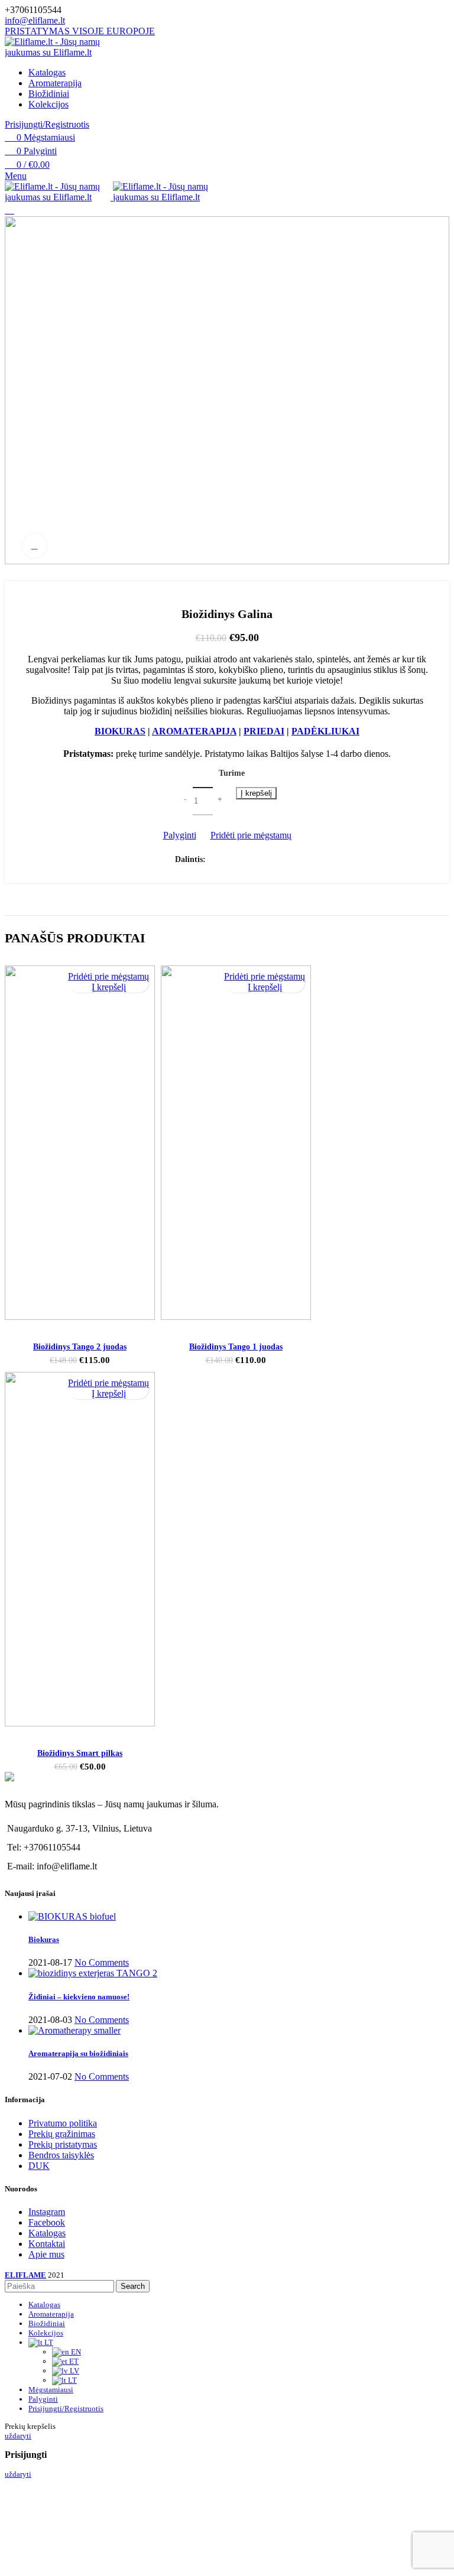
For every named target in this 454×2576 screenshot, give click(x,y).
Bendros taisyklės (61, 2155)
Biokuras (44, 1939)
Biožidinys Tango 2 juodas (80, 1347)
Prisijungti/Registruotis (66, 2409)
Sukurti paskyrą (227, 2554)
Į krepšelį (256, 793)
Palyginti (180, 835)
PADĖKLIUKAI (325, 731)
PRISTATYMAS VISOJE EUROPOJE (80, 31)
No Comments (102, 1962)
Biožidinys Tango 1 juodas (236, 1347)
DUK (39, 2166)
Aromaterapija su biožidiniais (78, 2053)
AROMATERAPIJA (194, 731)
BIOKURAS (120, 731)
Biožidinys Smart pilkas (80, 1753)
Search (133, 2286)
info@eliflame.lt (35, 20)
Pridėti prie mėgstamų (251, 835)
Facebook (47, 2222)
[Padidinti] (34, 546)
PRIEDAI (264, 731)
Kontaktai (47, 2244)
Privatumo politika (63, 2123)
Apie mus (46, 2254)
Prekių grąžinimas (62, 2134)
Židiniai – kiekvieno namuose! (79, 1997)
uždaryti (18, 2436)
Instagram (47, 2212)
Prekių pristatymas (63, 2144)
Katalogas (47, 2233)
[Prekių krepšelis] (9, 210)
